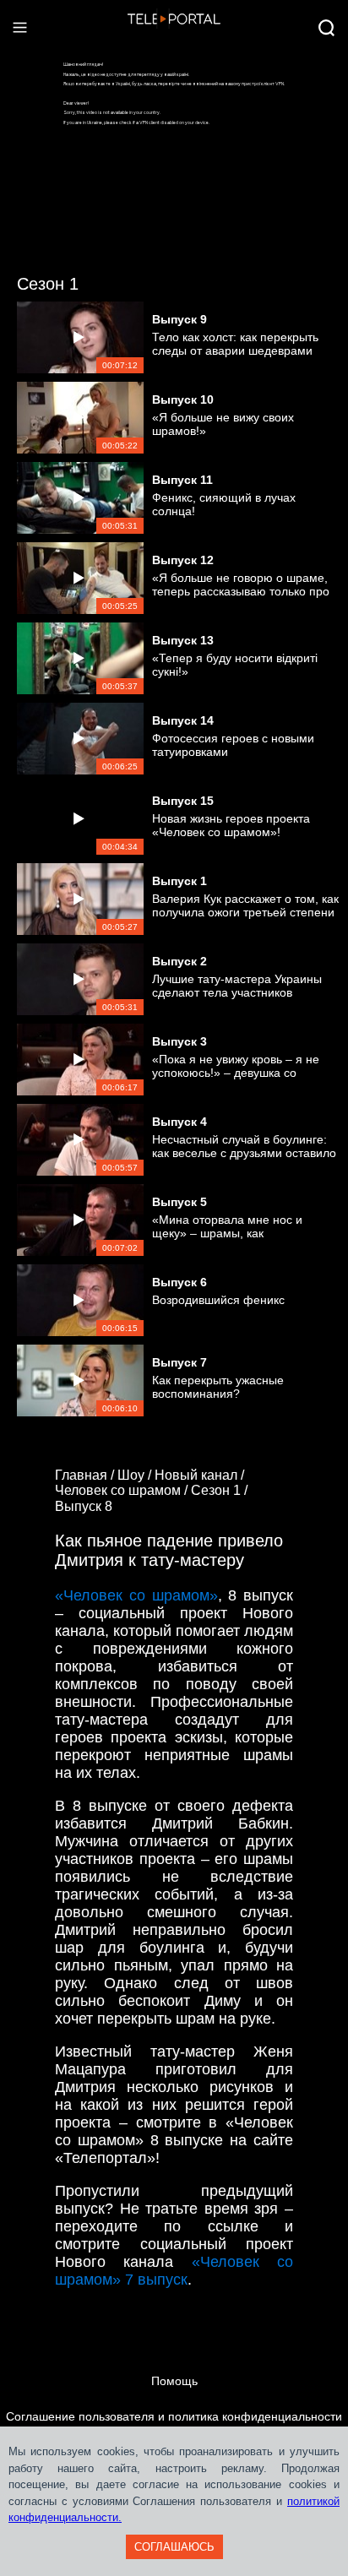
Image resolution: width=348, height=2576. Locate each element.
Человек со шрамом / (123, 1490)
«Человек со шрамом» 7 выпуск (174, 2271)
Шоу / (136, 1475)
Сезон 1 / (221, 1490)
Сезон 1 (48, 284)
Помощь (174, 2381)
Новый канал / (201, 1475)
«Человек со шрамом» (136, 1595)
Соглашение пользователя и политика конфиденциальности (174, 2416)
